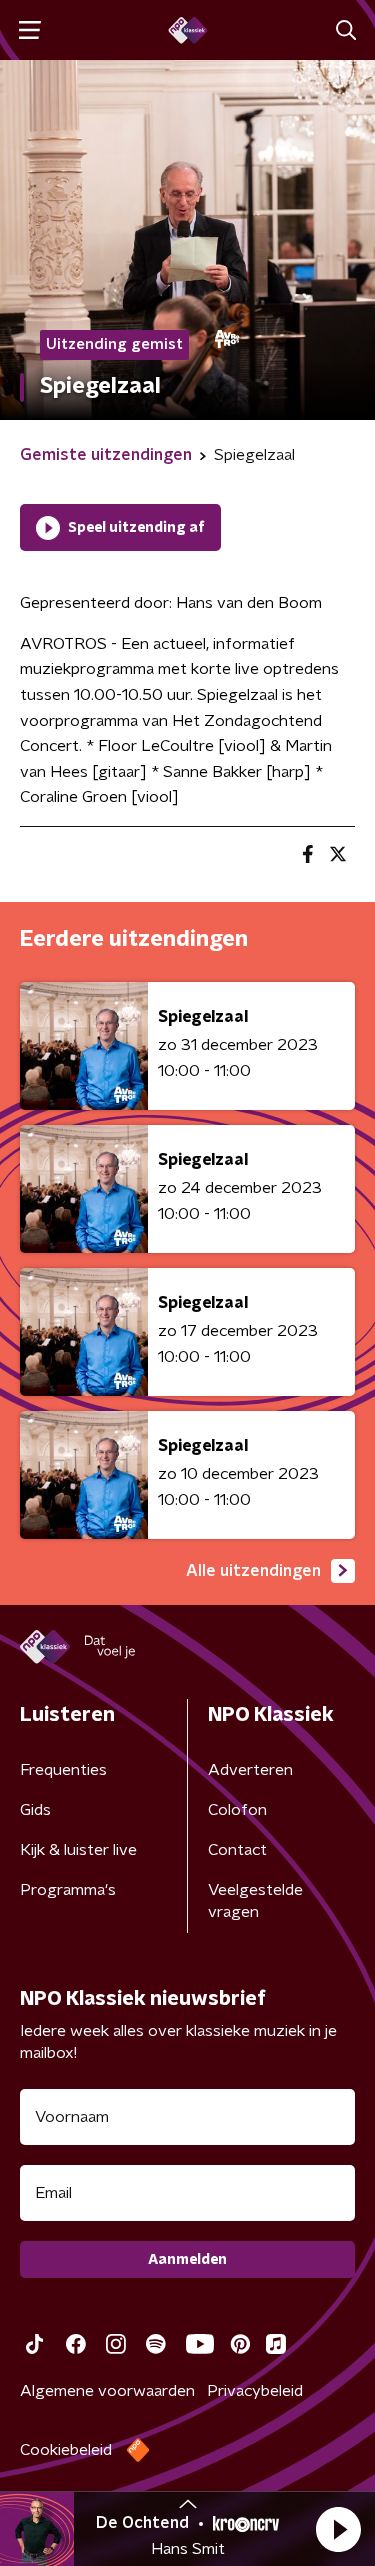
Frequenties (63, 1770)
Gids (35, 1810)
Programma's (68, 1890)
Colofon (237, 1810)
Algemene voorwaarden (107, 2391)
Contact (237, 1850)
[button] (338, 2529)
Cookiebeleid (66, 2450)
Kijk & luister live (78, 1850)
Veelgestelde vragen (255, 1901)
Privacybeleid (255, 2391)
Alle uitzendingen (253, 1571)
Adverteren (250, 1770)
